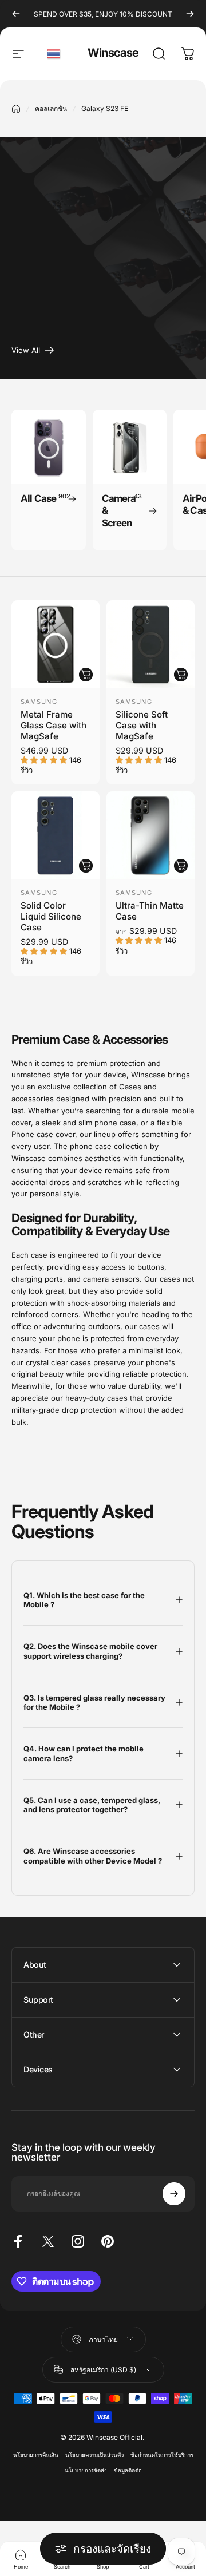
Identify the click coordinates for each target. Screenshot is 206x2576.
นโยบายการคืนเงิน (36, 2455)
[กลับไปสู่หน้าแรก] (16, 109)
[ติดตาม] (174, 2194)
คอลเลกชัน (51, 108)
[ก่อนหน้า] (16, 14)
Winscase (113, 53)
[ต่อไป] (190, 14)
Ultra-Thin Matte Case (150, 911)
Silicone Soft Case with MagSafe (142, 725)
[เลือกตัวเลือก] (86, 675)
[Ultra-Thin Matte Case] (150, 835)
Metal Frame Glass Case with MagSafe (54, 725)
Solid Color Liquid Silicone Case (51, 916)
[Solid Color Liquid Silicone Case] (56, 835)
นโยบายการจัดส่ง (86, 2470)
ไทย (54, 54)
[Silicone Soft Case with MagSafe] (150, 644)
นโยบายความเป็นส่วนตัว (94, 2455)
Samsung (39, 702)
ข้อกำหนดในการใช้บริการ (162, 2455)
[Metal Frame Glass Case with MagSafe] (56, 644)
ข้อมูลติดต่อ (128, 2470)
